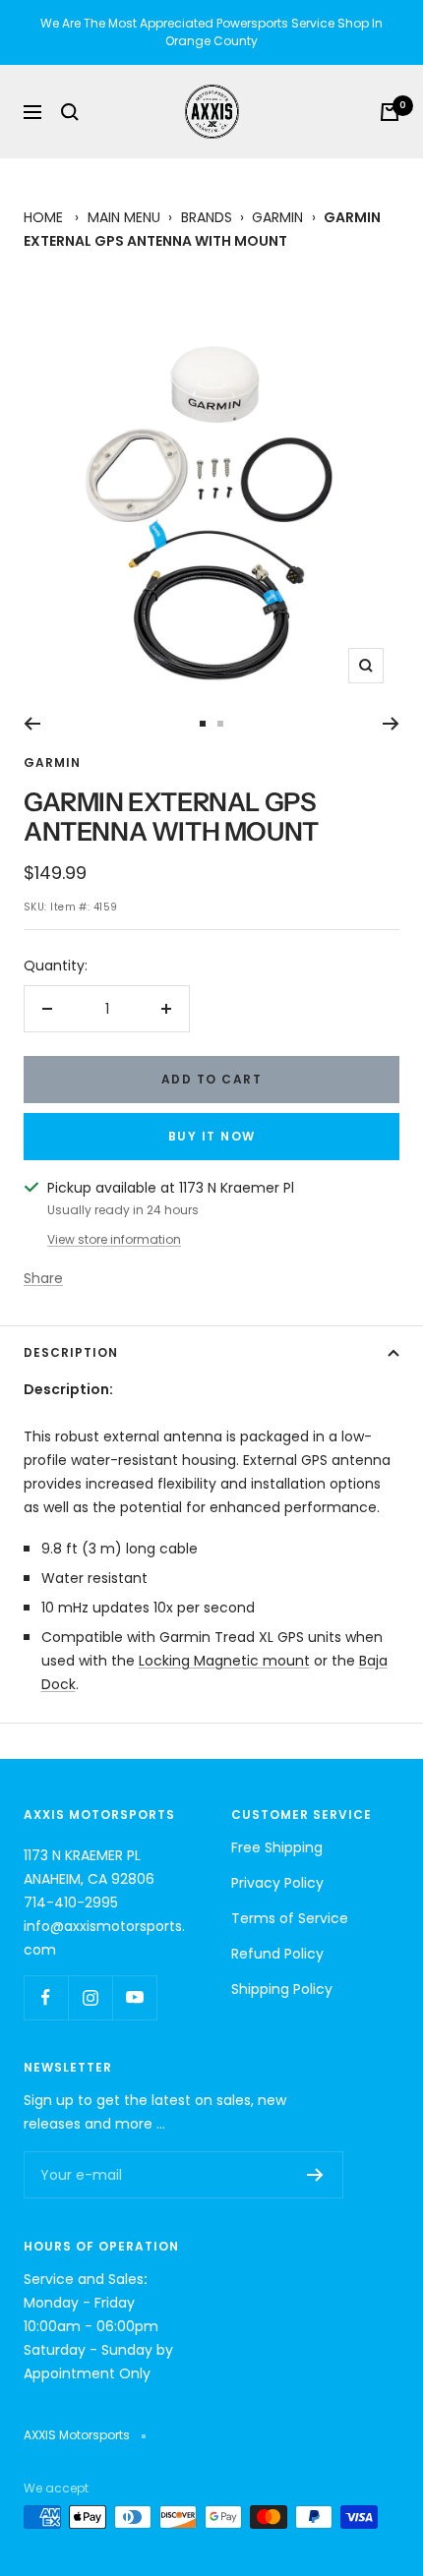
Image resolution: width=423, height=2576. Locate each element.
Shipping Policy (282, 1989)
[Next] (391, 724)
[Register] (315, 2175)
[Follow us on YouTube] (134, 1997)
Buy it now (212, 1136)
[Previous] (32, 724)
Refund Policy (277, 1954)
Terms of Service (290, 1918)
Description (71, 1352)
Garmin (277, 217)
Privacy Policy (277, 1883)
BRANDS (207, 217)
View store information (114, 1239)
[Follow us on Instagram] (90, 1997)
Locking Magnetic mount (224, 1661)
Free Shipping (277, 1847)
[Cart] (390, 112)
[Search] (70, 112)
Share (43, 1278)
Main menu (124, 217)
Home (43, 217)
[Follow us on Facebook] (46, 1997)
